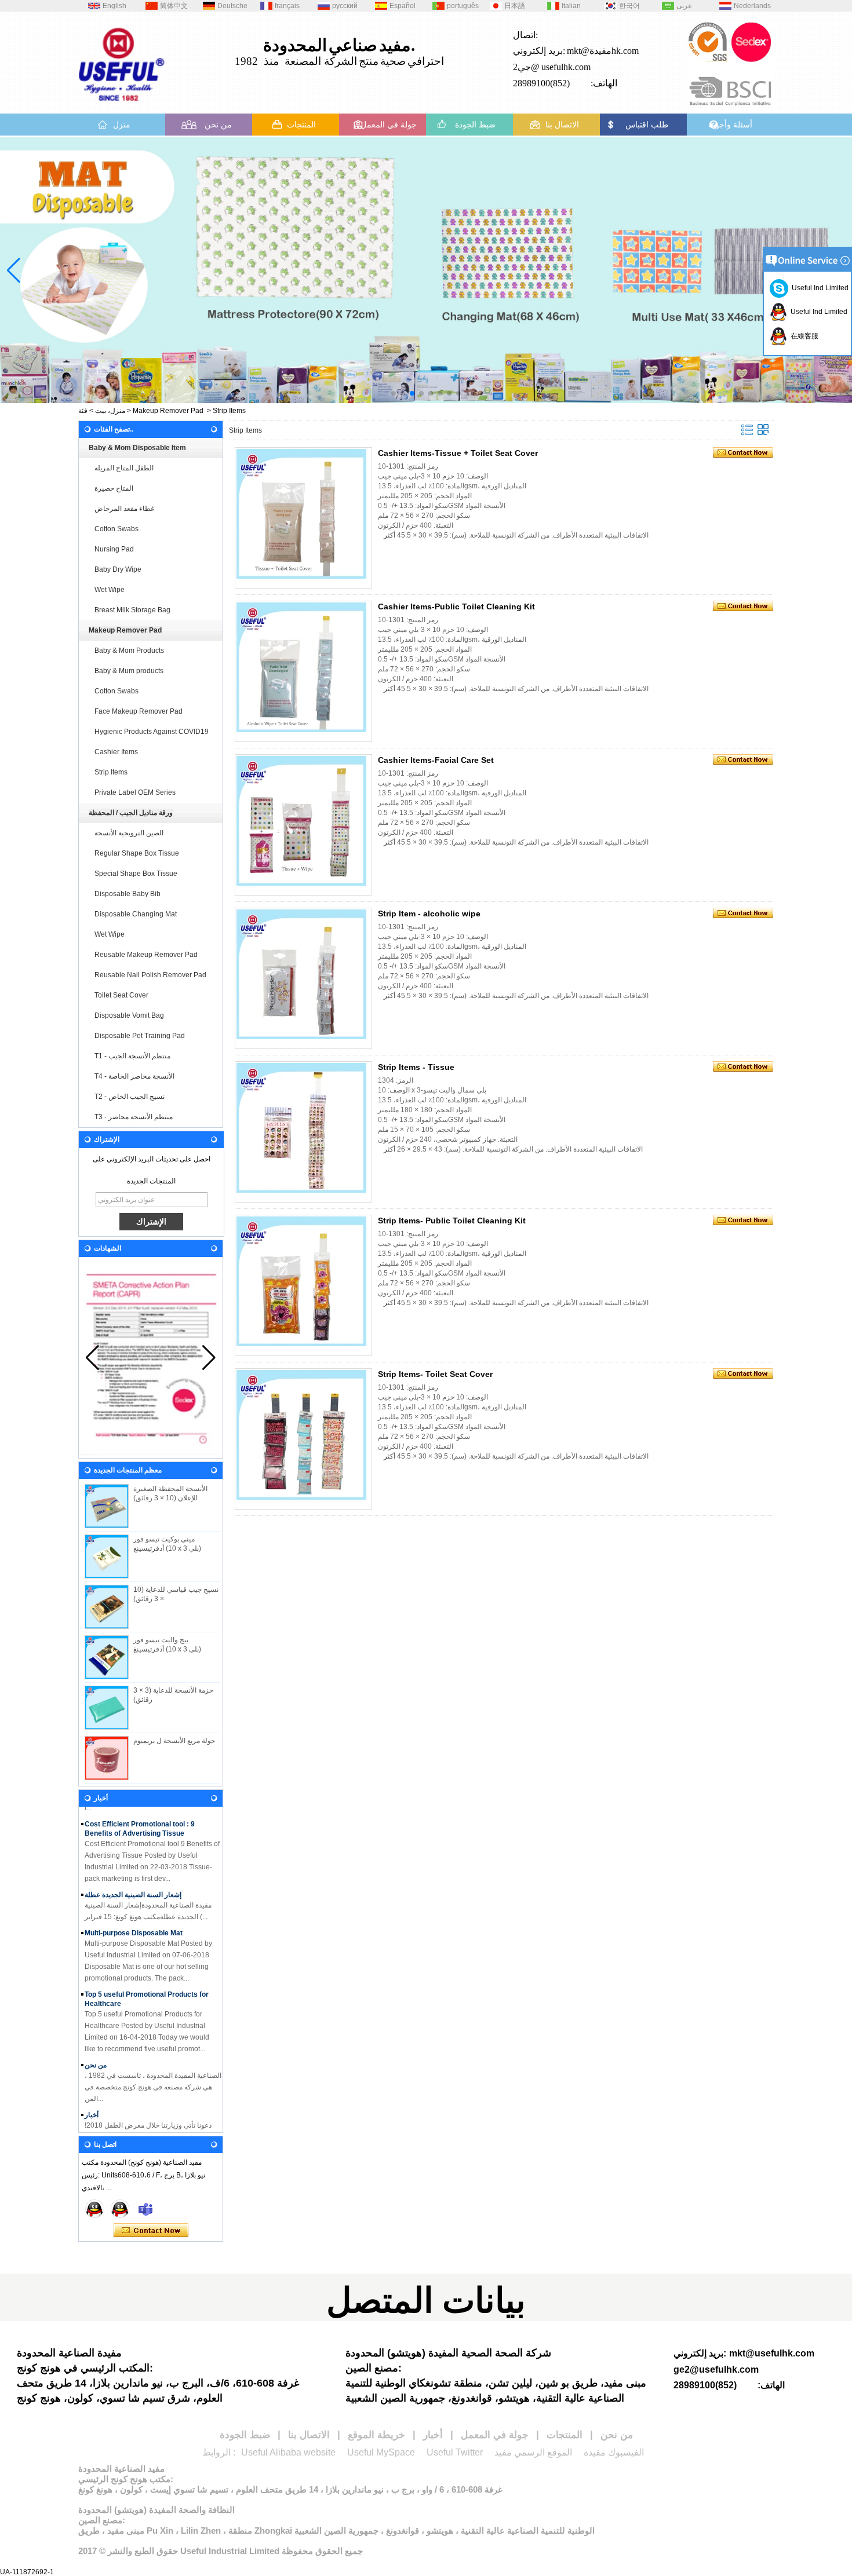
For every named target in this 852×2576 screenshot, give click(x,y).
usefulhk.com (566, 67)
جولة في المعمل (389, 125)
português (463, 6)
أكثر (389, 535)
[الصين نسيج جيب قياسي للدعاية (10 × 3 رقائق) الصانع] (107, 1607)
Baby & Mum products (129, 671)
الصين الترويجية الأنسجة (129, 833)
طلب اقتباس (647, 125)
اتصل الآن (151, 2231)
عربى (684, 6)
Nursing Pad (114, 549)
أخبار (92, 2099)
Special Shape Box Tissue (136, 874)
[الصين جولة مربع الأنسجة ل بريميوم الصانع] (107, 1758)
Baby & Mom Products (129, 651)
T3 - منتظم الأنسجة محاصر (134, 1117)
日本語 (515, 6)
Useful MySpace (381, 2452)
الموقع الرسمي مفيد (533, 2452)
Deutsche (232, 6)
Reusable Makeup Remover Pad (146, 955)
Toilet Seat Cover (121, 995)
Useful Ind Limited (818, 288)
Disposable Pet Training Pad (140, 1036)
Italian (571, 6)
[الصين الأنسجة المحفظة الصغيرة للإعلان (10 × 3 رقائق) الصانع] (107, 1506)
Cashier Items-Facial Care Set (436, 760)
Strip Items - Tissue (416, 1067)
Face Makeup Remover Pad (139, 711)
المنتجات (301, 125)
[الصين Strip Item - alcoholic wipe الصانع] (301, 974)
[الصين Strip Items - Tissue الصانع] (301, 1128)
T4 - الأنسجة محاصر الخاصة (134, 1076)
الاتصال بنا (562, 125)
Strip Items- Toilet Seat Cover (435, 1374)
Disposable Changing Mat (136, 914)
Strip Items (111, 772)
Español (403, 6)
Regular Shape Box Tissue (137, 853)
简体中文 (174, 6)
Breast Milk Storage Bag (132, 610)
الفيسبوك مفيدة (614, 2452)
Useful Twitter (455, 2452)
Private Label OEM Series (135, 792)
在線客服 (803, 336)
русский (345, 6)
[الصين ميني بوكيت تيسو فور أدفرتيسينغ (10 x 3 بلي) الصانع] (107, 1556)
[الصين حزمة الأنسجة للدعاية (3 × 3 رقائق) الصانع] (107, 1708)
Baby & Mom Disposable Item (137, 448)
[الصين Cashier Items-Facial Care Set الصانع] (301, 821)
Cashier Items (116, 752)
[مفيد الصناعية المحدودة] (122, 105)
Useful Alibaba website (288, 2452)
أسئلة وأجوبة (730, 125)
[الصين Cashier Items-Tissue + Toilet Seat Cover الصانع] (301, 514)
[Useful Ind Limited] (120, 2209)
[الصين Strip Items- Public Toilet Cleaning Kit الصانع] (301, 1281)
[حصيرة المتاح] (426, 270)
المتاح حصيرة (114, 488)
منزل (122, 125)
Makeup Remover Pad (168, 411)
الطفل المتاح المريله (124, 468)
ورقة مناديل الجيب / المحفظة (131, 813)
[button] (394, 393)
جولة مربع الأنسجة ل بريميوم (174, 1741)
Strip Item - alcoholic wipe (429, 914)
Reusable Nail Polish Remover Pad (150, 975)
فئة (83, 411)
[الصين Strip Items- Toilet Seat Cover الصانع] (301, 1435)
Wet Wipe (110, 590)
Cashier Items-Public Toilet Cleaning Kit (456, 606)
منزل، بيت (110, 411)
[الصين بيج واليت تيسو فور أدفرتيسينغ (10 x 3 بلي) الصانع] (107, 1657)
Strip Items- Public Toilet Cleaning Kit (452, 1221)
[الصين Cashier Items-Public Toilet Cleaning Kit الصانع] (301, 667)
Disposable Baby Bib (128, 894)
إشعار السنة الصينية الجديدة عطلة (133, 1879)
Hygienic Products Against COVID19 (152, 732)
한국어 (629, 6)
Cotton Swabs (116, 529)
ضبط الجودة (475, 125)
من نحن (218, 125)
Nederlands (752, 6)
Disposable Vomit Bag (129, 1015)
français (287, 6)
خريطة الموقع (376, 2435)
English (114, 6)
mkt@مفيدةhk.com (603, 51)
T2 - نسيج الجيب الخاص (130, 1097)
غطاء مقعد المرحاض (124, 509)
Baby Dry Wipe (118, 569)
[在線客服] (94, 2209)
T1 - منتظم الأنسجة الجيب (132, 1056)
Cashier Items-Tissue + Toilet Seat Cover (458, 453)
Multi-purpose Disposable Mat (134, 1917)
